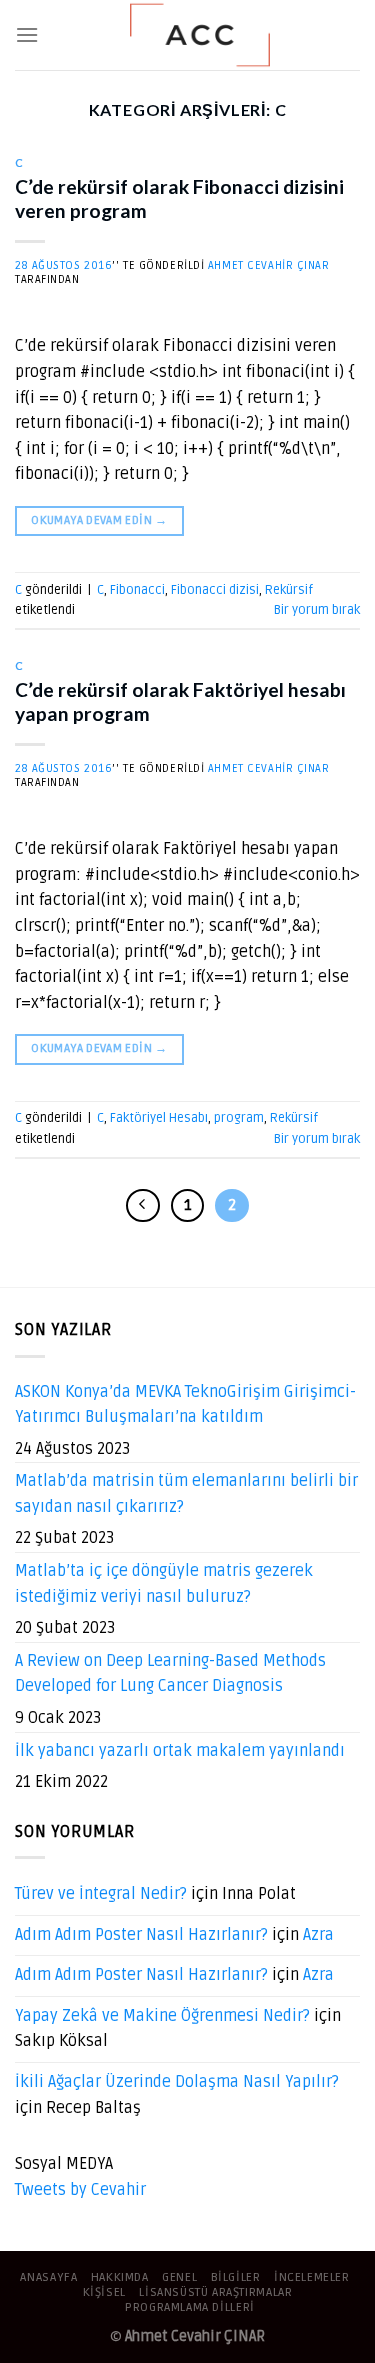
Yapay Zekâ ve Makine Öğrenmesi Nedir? (162, 2016)
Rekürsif (289, 590)
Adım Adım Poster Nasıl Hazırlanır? (141, 1935)
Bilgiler (236, 2277)
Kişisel (104, 2292)
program (239, 1118)
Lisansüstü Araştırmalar (215, 2292)
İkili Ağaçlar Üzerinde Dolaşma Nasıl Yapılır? (177, 2082)
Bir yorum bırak (317, 610)
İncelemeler (312, 2277)
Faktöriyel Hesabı (159, 1118)
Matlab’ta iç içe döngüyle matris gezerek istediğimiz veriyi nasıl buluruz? (164, 1584)
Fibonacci (137, 590)
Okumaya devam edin (99, 520)
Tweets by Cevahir (80, 2190)
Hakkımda (120, 2277)
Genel (179, 2277)
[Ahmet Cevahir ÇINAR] (199, 35)
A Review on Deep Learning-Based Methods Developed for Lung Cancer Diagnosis (170, 1674)
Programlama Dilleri (190, 2307)
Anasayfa (48, 2277)
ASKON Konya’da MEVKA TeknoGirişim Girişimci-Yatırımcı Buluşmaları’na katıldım (185, 1405)
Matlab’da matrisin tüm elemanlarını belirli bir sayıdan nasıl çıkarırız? (186, 1494)
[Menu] (27, 34)
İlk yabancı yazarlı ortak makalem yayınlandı (180, 1751)
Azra (318, 1935)
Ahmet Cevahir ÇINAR (269, 265)
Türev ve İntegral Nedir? (101, 1894)
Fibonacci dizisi (215, 590)
